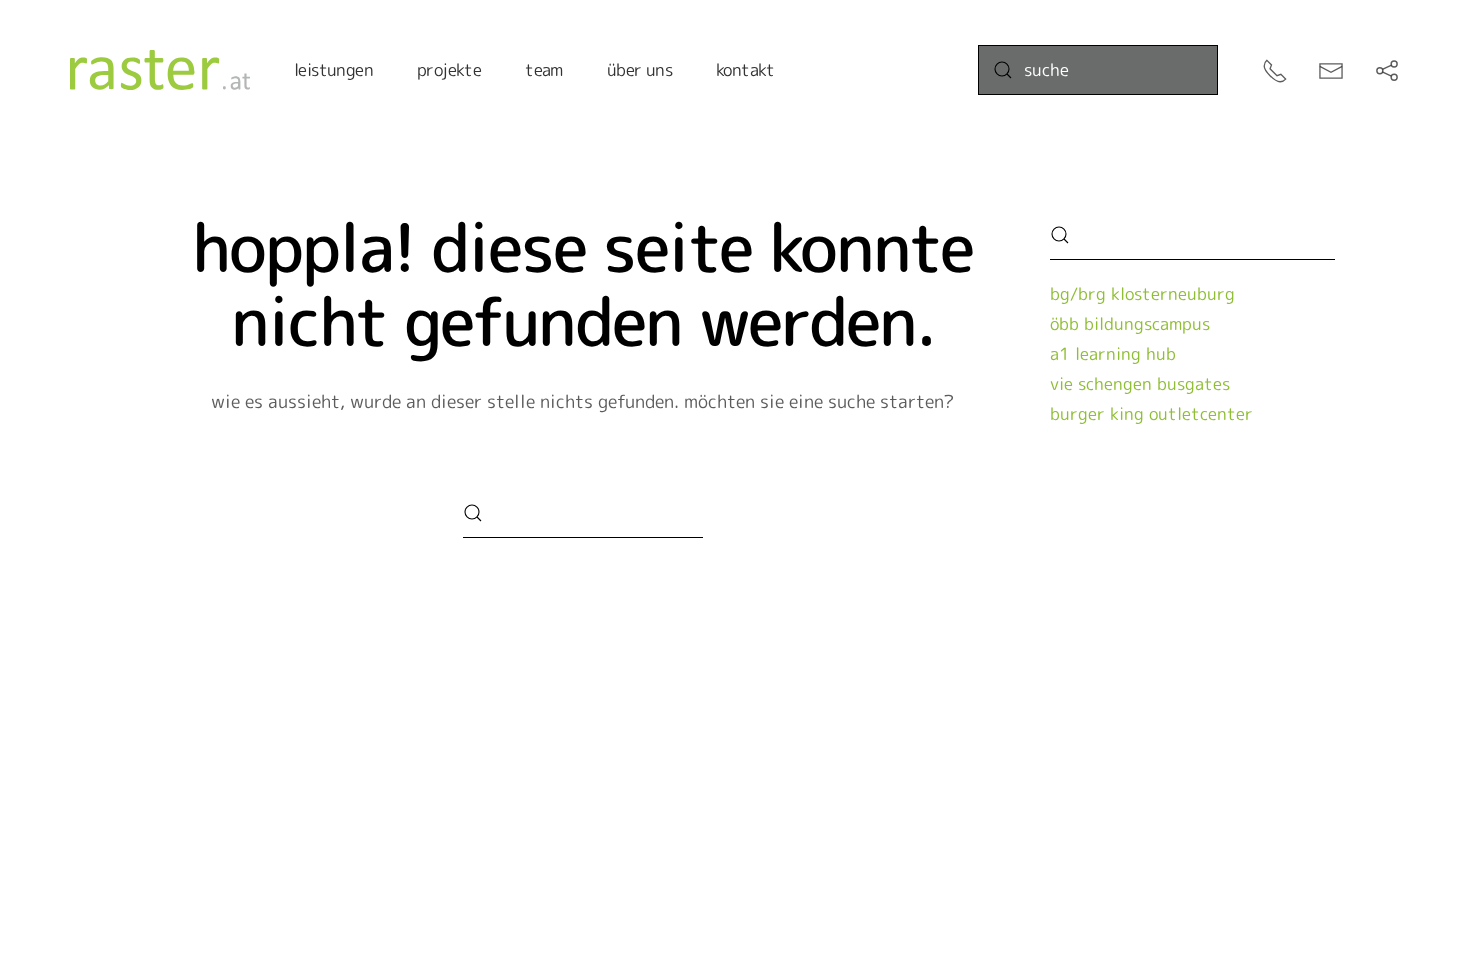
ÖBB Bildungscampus (1130, 323)
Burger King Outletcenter (1151, 413)
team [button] (544, 69)
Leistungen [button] (333, 69)
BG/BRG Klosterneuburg (1142, 293)
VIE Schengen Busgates (1140, 383)
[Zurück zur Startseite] (160, 70)
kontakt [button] (745, 69)
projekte (449, 69)
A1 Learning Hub (1113, 353)
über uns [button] (639, 69)
